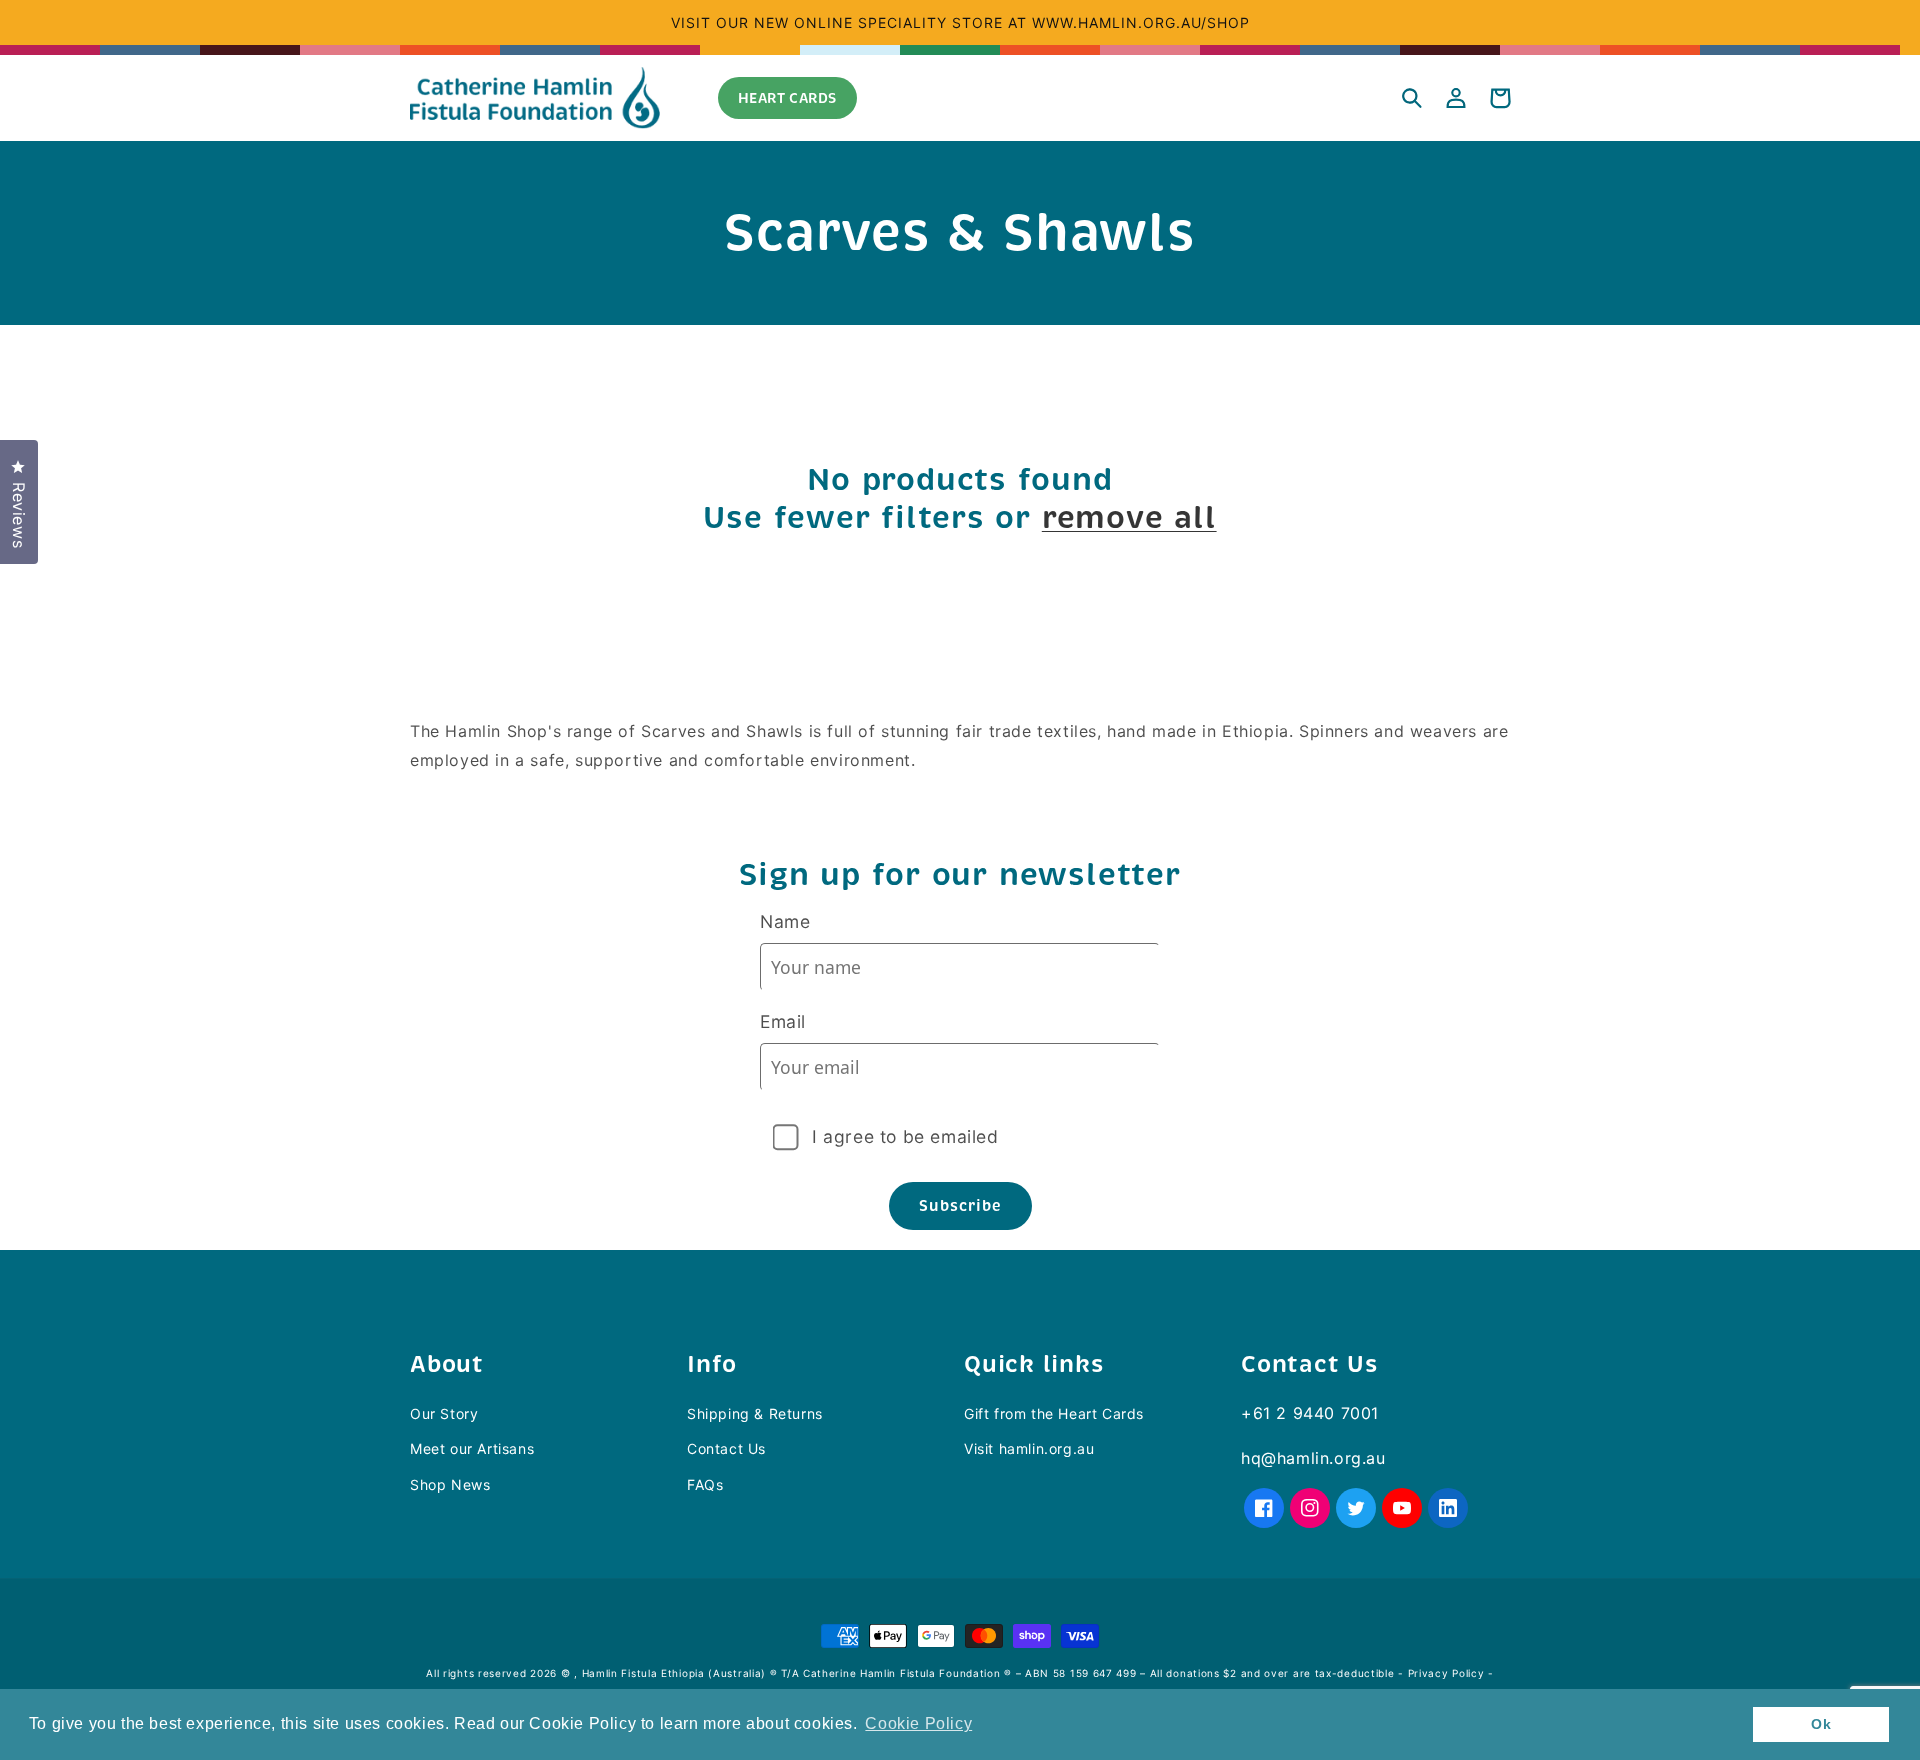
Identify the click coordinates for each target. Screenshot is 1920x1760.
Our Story (444, 1413)
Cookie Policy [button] (918, 1723)
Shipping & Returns (755, 1413)
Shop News (450, 1484)
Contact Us (726, 1448)
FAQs (705, 1484)
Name (785, 921)
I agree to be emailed (905, 1136)
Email (783, 1021)
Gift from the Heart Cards (1054, 1413)
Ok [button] (1821, 1724)
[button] (1412, 98)
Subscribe (960, 1205)
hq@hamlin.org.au (1313, 1458)
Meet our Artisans (472, 1448)
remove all (1129, 518)
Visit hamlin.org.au (1029, 1448)
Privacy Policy (1446, 1673)
